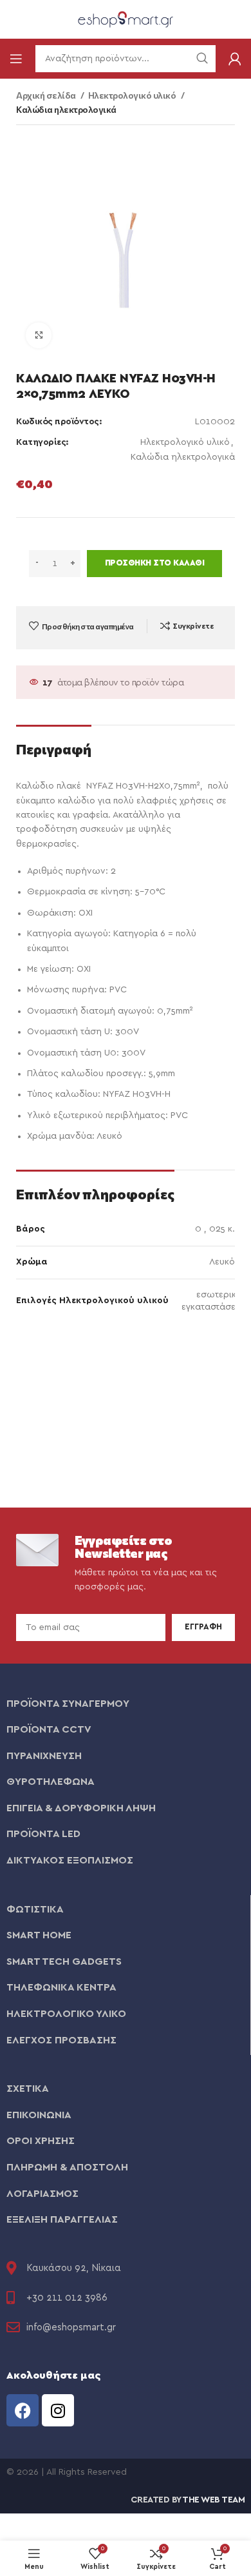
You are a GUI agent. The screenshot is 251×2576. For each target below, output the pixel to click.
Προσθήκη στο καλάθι (155, 563)
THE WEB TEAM (213, 2500)
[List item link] (126, 1704)
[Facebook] (23, 2410)
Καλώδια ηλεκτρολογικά (66, 109)
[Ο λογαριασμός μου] (235, 59)
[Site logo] (126, 19)
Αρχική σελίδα (47, 95)
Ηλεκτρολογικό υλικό (133, 95)
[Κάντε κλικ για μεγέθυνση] (39, 335)
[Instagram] (58, 2410)
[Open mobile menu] (16, 59)
